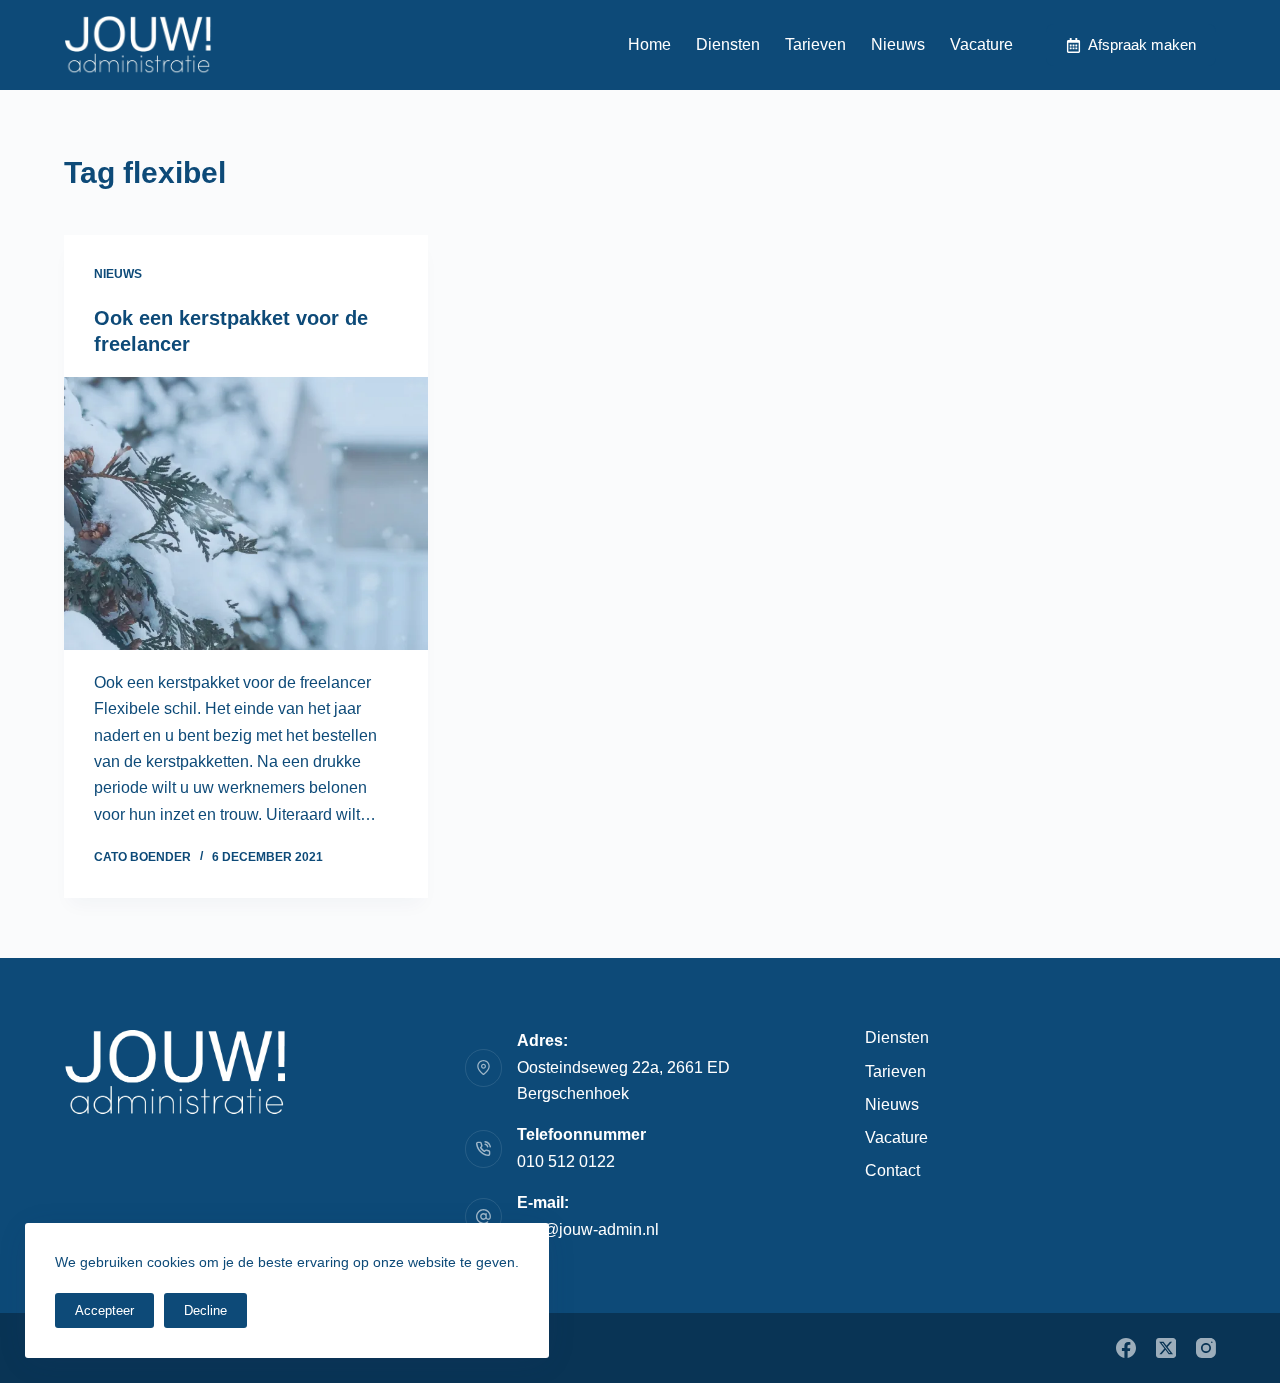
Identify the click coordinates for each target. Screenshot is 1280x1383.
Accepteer (104, 1310)
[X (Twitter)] (1166, 1348)
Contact (892, 1170)
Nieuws (898, 44)
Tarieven (815, 44)
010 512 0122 (566, 1161)
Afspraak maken (1142, 44)
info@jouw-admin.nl (588, 1229)
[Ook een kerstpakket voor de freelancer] (246, 513)
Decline (205, 1310)
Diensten (728, 44)
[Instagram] (1206, 1348)
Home (649, 44)
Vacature (981, 44)
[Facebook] (1126, 1348)
